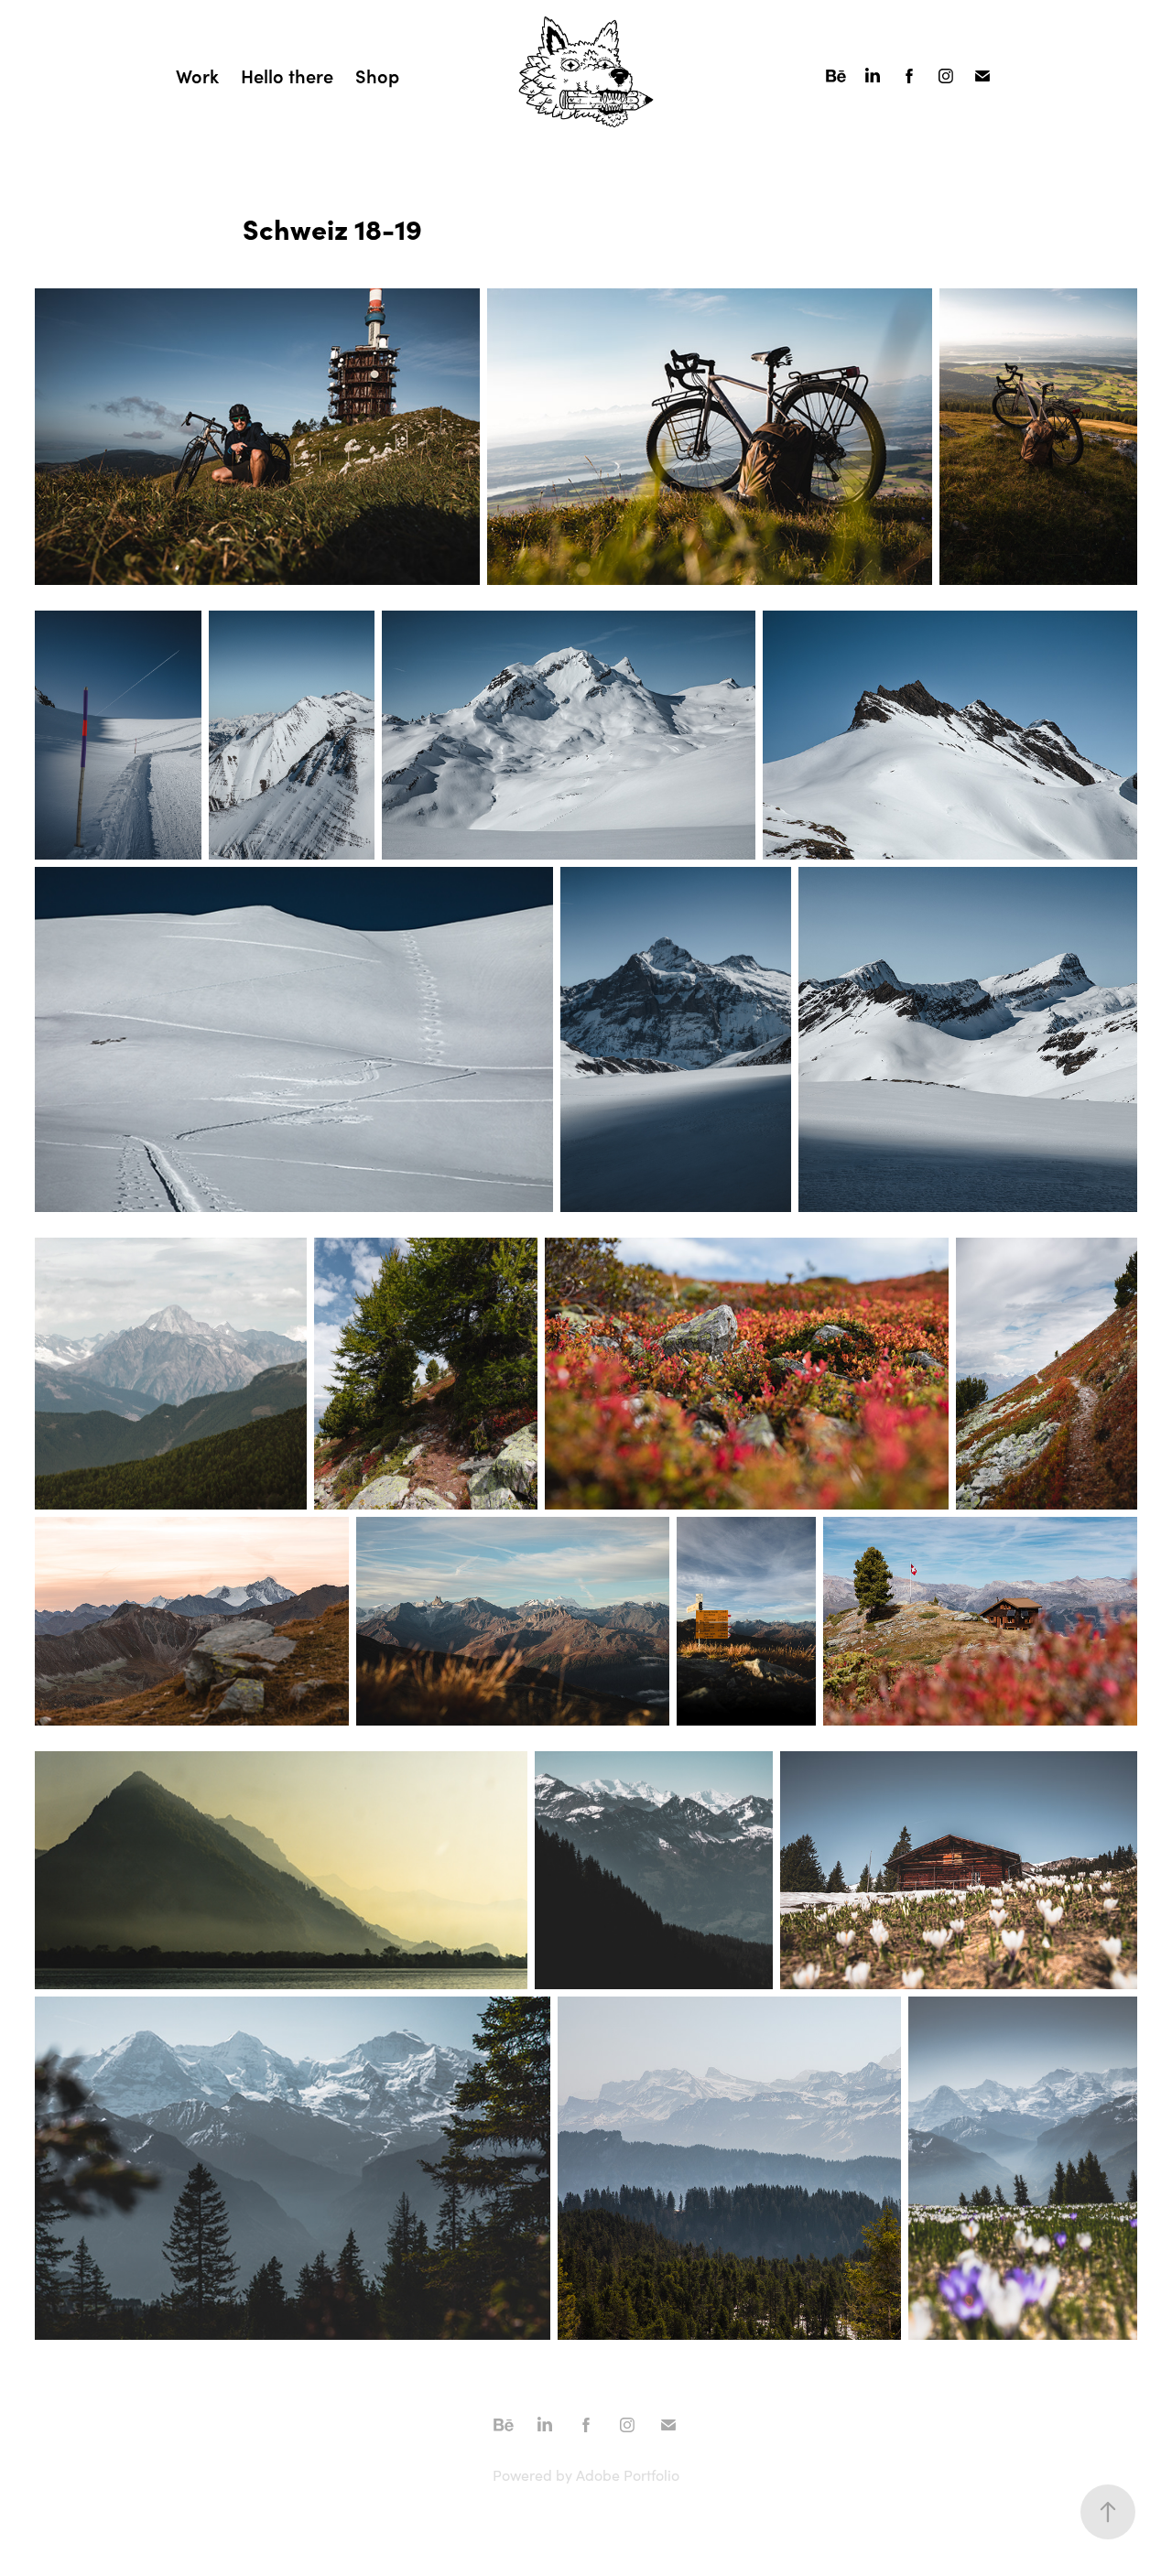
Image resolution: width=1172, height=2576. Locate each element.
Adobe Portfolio (628, 2475)
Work (197, 76)
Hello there (287, 76)
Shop (377, 76)
